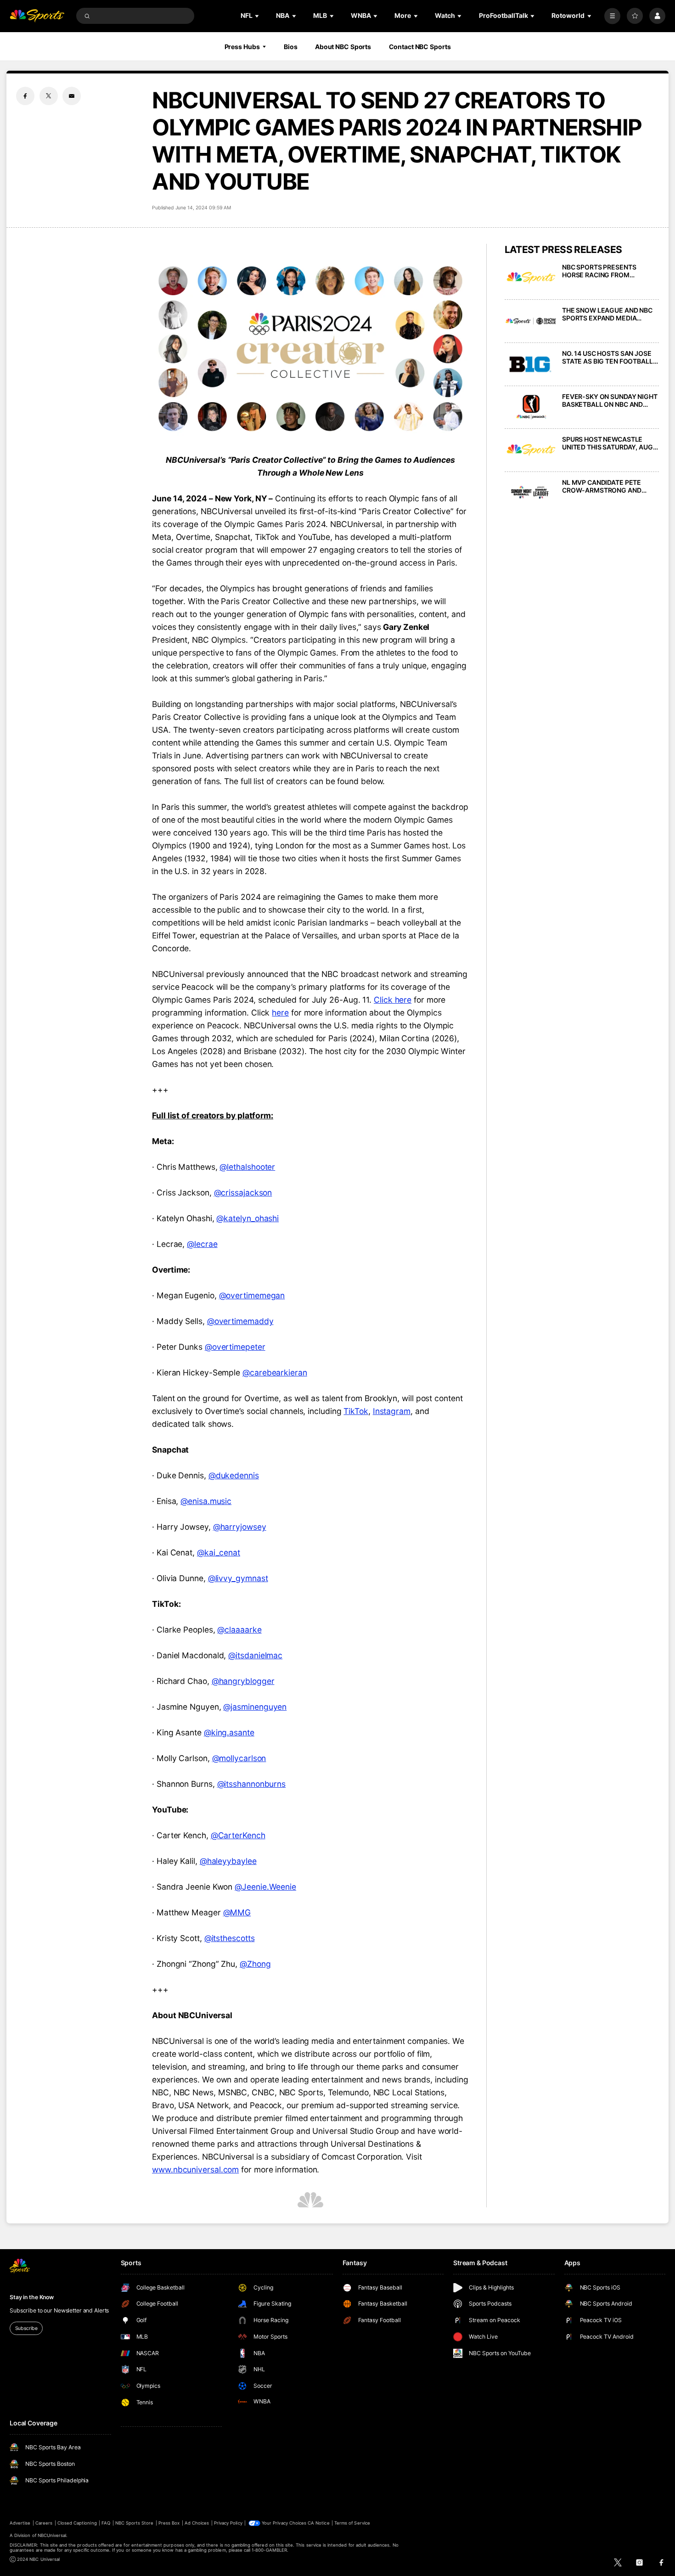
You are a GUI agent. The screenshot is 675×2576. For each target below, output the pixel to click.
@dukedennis (234, 1475)
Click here (393, 1000)
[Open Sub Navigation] (258, 16)
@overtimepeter (235, 1347)
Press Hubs (242, 47)
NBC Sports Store (135, 2523)
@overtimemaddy (240, 1321)
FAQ (106, 2523)
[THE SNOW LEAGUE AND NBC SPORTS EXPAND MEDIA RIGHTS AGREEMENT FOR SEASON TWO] (531, 321)
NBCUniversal (52, 2535)
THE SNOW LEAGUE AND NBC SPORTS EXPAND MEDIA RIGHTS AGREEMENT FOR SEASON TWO (607, 314)
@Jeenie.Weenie (265, 1887)
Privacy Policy (228, 2523)
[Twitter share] (49, 96)
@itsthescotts (230, 1938)
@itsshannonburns (252, 1784)
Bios (291, 47)
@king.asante (229, 1732)
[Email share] (72, 96)
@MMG (237, 1912)
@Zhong (255, 1964)
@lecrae (202, 1244)
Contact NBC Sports (420, 47)
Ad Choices (197, 2523)
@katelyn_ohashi (247, 1218)
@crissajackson (243, 1193)
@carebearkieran (275, 1372)
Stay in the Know (32, 2297)
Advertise (20, 2523)
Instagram (392, 1411)
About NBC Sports (343, 47)
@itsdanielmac (255, 1655)
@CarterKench (238, 1835)
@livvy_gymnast (238, 1578)
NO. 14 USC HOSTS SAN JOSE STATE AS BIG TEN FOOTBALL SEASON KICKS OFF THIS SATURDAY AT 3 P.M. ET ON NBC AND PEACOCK (607, 357)
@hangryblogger (243, 1681)
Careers (44, 2523)
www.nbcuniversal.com (195, 2169)
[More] (612, 16)
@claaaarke (239, 1630)
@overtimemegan (252, 1295)
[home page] (37, 16)
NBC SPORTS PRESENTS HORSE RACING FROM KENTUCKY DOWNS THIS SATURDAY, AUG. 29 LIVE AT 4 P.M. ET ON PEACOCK (608, 271)
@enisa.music (206, 1501)
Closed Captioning (77, 2523)
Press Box (169, 2523)
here (280, 1013)
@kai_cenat (219, 1552)
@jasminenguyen (255, 1707)
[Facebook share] (25, 96)
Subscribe (26, 2328)
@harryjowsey (240, 1527)
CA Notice (318, 2523)
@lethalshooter (247, 1167)
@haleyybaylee (228, 1861)
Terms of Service (352, 2523)
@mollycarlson (239, 1758)
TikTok (356, 1411)
